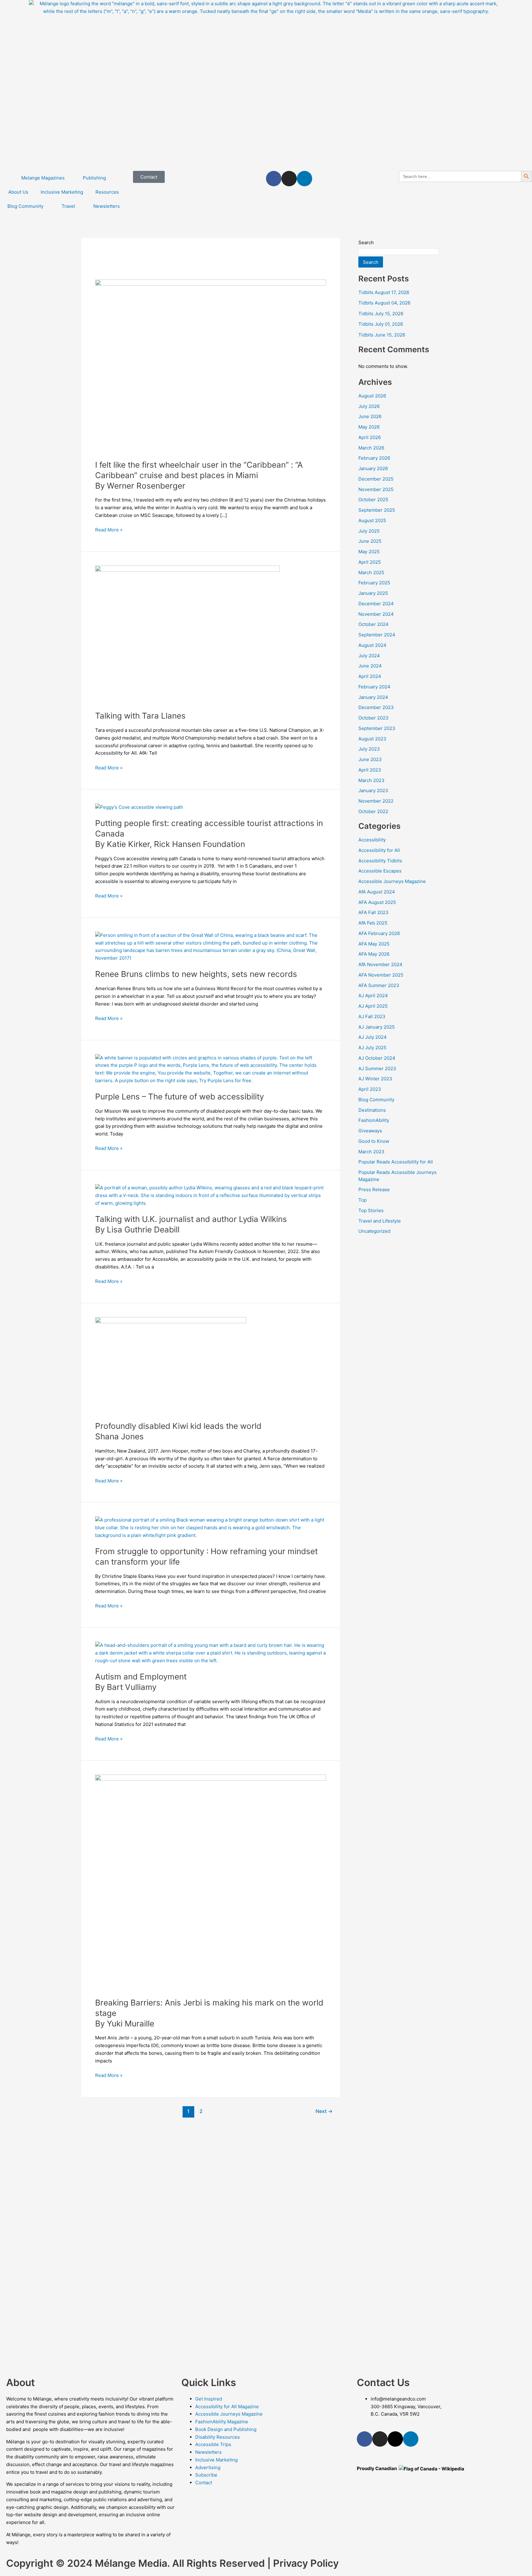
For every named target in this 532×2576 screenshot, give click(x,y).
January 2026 (373, 468)
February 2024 (374, 687)
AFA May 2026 (374, 954)
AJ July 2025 (372, 1048)
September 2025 (377, 510)
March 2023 (371, 780)
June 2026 (370, 416)
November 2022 (376, 801)
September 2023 (377, 728)
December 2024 (376, 604)
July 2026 (369, 406)
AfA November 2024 (380, 964)
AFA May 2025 (374, 944)
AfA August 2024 (377, 892)
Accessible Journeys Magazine (392, 881)
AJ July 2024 (373, 1037)
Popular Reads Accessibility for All (396, 1162)
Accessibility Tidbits (380, 861)
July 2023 (369, 749)
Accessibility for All (379, 850)
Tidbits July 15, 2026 (381, 314)
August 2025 (372, 520)
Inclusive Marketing (62, 192)
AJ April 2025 (373, 1006)
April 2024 (370, 676)
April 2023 (370, 770)
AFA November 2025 (381, 975)
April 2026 (370, 437)
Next (324, 2111)
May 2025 (369, 552)
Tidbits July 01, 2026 (381, 324)
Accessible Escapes (380, 871)
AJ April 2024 (373, 996)
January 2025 (373, 593)
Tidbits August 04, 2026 (384, 303)
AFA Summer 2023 (379, 985)
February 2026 (374, 458)
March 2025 (371, 572)
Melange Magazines (43, 178)
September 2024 (377, 635)
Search (366, 242)
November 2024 (376, 614)
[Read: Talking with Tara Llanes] (187, 634)
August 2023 (372, 739)
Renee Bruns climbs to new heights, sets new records (196, 974)
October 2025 (373, 500)
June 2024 (370, 666)
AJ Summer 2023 (377, 1068)
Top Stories (371, 1210)
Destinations (372, 1110)
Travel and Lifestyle (380, 1221)
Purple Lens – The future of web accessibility (179, 1097)
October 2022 (373, 811)
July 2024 (369, 656)
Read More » (109, 529)
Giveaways (370, 1131)
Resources (107, 192)
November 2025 (376, 489)
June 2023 (370, 759)
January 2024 (373, 697)
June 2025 (370, 541)
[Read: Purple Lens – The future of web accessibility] (211, 1069)
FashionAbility (374, 1120)
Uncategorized (374, 1231)
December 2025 (376, 479)
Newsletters (107, 206)
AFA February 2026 (379, 933)
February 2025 (374, 583)
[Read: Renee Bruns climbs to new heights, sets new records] (211, 946)
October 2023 (373, 718)
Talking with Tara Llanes (140, 716)
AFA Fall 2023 (373, 912)
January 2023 (373, 790)
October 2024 (373, 624)
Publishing (94, 178)
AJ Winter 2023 (375, 1079)
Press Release (374, 1189)
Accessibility (372, 840)
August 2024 (372, 645)
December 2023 (376, 707)
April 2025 (370, 562)
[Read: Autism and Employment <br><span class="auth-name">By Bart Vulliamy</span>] (211, 1653)
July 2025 (369, 531)
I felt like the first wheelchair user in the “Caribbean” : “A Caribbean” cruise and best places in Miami (199, 475)
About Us (18, 192)
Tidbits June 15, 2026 (382, 335)
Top (363, 1200)
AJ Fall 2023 (372, 1016)
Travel (68, 206)
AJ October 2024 (377, 1058)
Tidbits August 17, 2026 (384, 292)
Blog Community (25, 206)
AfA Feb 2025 (373, 923)
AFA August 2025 (377, 902)
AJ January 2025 (377, 1027)
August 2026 (372, 396)
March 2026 (371, 448)
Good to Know (374, 1141)
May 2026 (369, 427)
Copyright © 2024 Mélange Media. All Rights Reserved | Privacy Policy (172, 2563)
